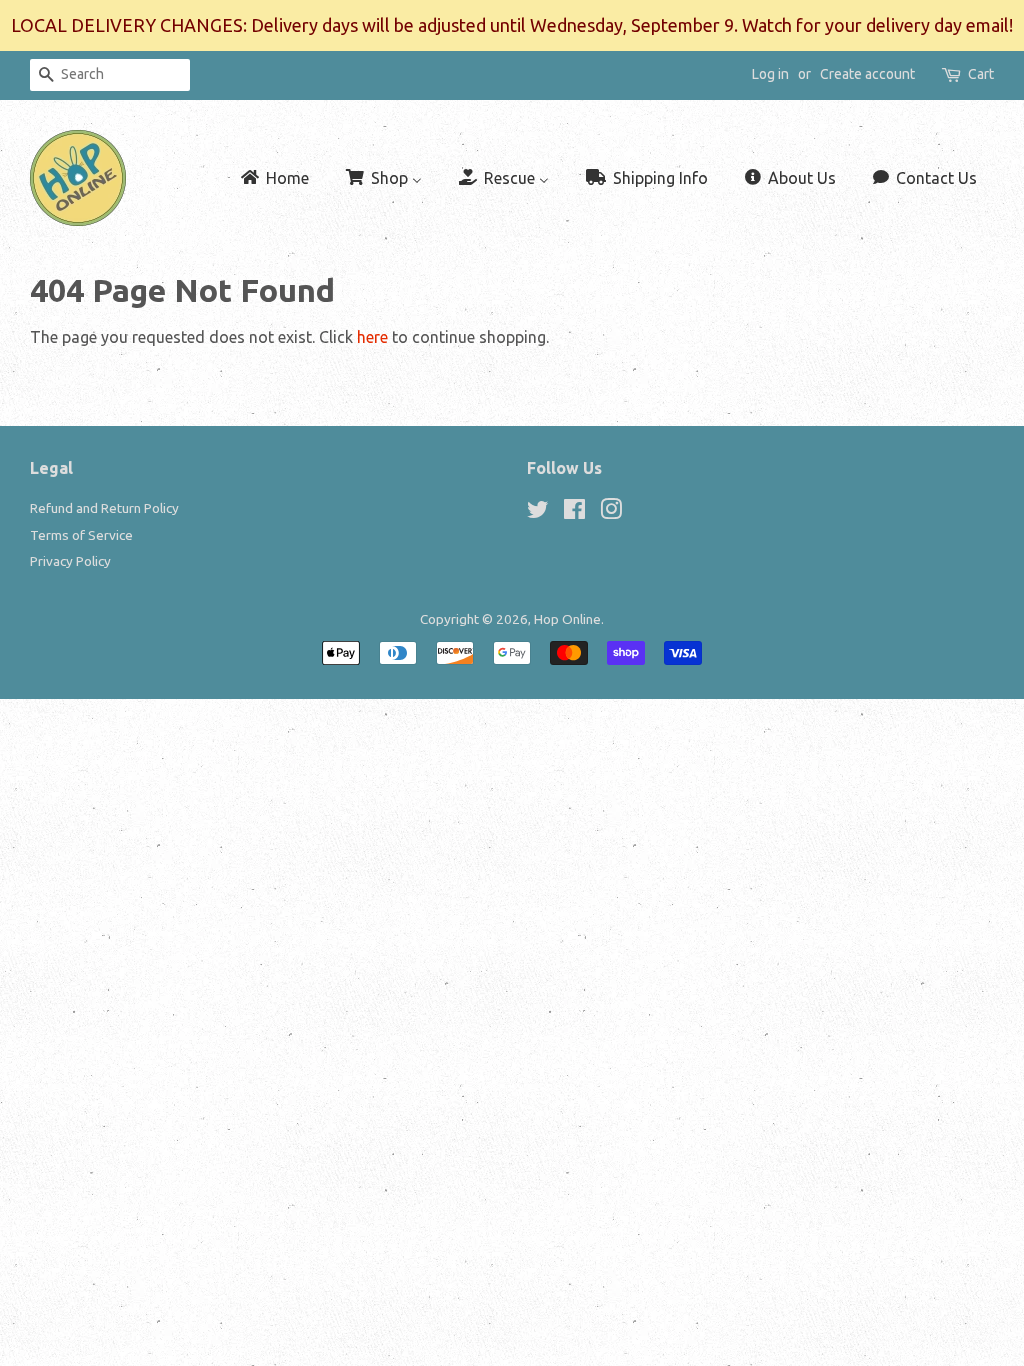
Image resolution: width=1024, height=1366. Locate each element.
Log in (770, 74)
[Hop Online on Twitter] (538, 513)
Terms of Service (81, 535)
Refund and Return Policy (104, 508)
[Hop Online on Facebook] (574, 513)
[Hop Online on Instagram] (611, 513)
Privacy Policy (70, 561)
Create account (867, 74)
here (372, 337)
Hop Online (567, 619)
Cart (981, 74)
